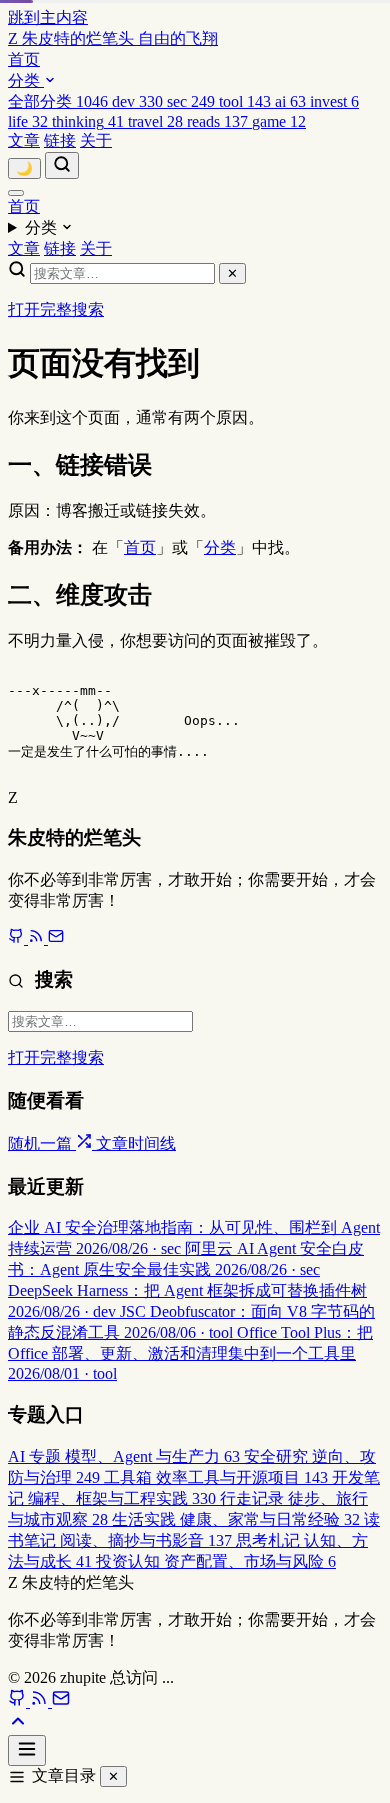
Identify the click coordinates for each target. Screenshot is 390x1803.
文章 (24, 140)
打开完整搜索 (56, 309)
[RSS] (38, 938)
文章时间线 (136, 1143)
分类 (26, 80)
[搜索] (62, 165)
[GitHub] (18, 938)
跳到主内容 (48, 17)
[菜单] (16, 193)
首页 (24, 59)
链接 (60, 140)
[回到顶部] (18, 1725)
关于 (96, 140)
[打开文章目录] (27, 1750)
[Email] (56, 938)
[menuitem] (60, 101)
